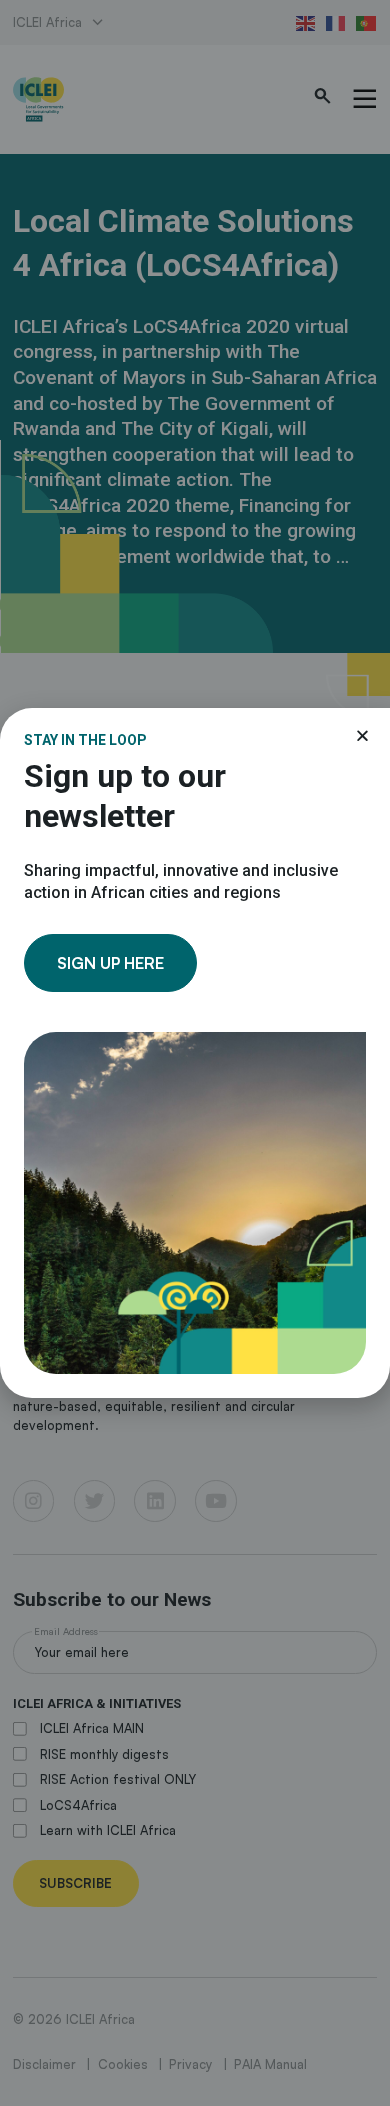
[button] (362, 735)
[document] (195, 1053)
